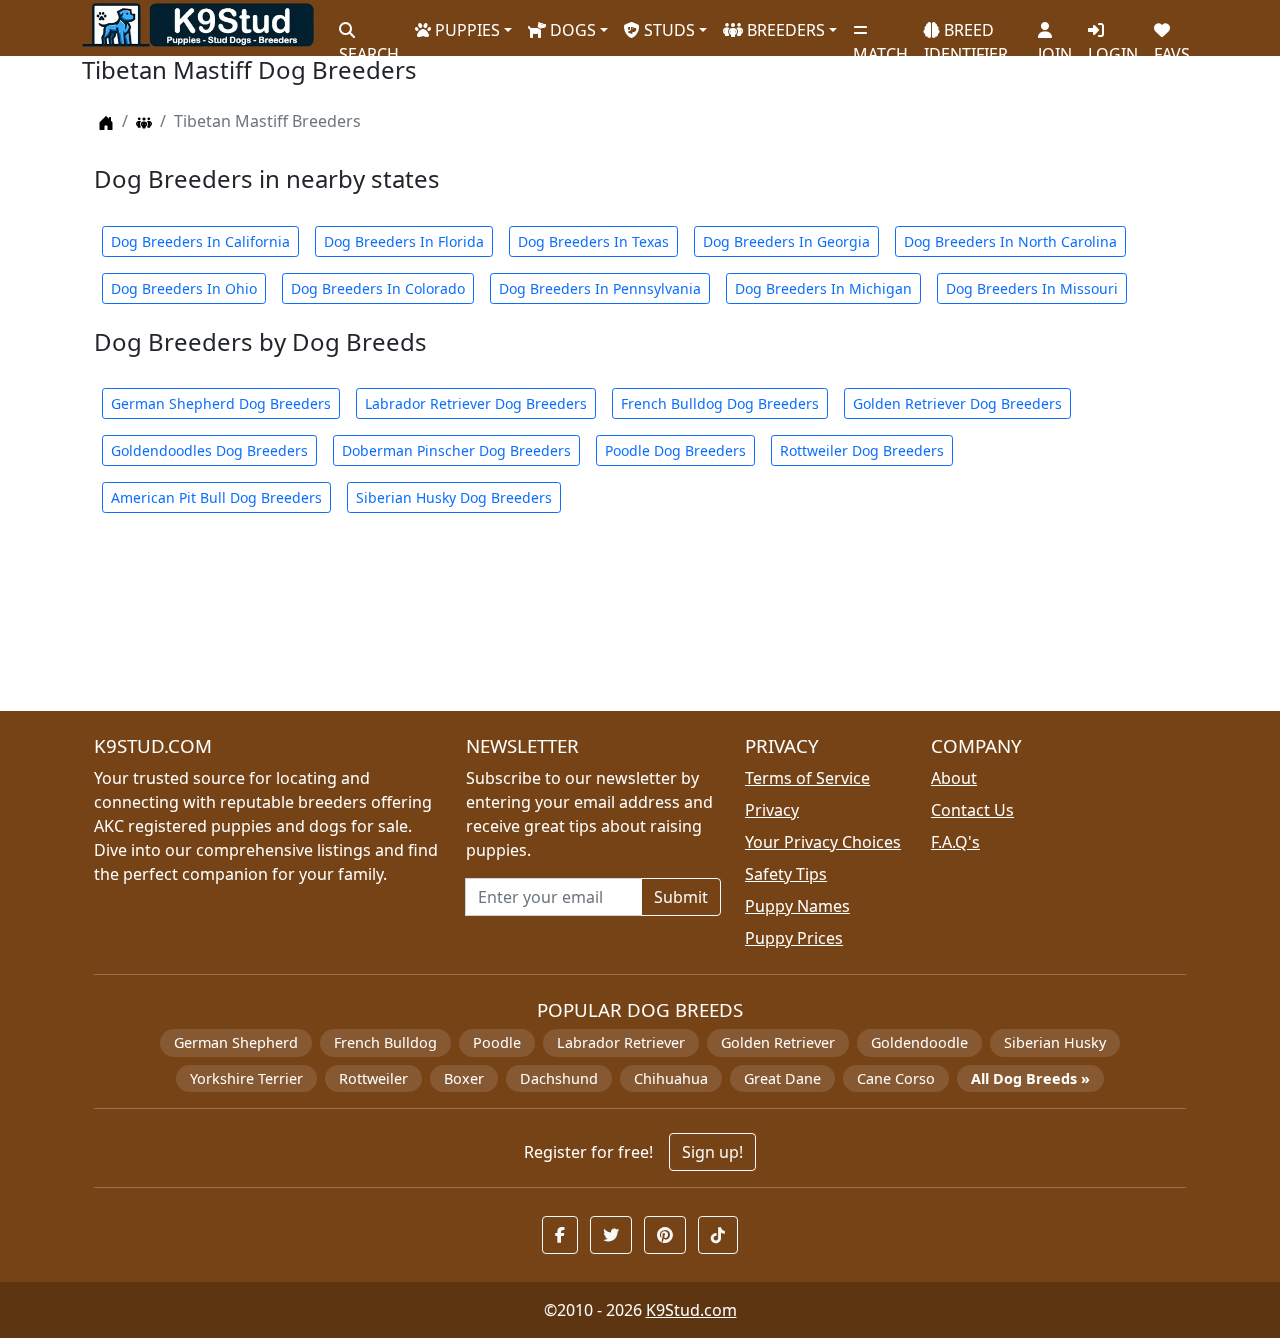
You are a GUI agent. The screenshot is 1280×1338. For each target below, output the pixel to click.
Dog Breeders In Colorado (378, 288)
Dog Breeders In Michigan (823, 288)
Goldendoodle (919, 1042)
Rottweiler (373, 1078)
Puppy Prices (794, 938)
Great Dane (782, 1078)
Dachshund (559, 1078)
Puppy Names (797, 906)
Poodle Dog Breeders (675, 450)
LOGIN (1113, 45)
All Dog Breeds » (1030, 1078)
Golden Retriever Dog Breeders (957, 403)
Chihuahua (671, 1078)
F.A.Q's (955, 842)
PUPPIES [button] (465, 30)
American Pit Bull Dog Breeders (216, 497)
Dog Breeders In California (200, 241)
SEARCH (369, 45)
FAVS (1172, 45)
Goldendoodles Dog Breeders (209, 450)
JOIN (1055, 45)
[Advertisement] (640, 624)
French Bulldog (385, 1042)
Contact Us (972, 810)
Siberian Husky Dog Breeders (454, 497)
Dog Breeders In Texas (593, 241)
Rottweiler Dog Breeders (862, 450)
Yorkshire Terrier (246, 1078)
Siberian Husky (1055, 1042)
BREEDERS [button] (784, 30)
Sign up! (712, 1152)
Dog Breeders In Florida (404, 241)
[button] (560, 1235)
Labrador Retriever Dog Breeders (476, 403)
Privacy (772, 810)
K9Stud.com (691, 1310)
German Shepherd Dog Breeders (221, 403)
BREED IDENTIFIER (966, 33)
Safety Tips (786, 874)
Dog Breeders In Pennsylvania (600, 288)
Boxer (464, 1078)
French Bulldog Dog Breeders (720, 403)
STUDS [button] (667, 30)
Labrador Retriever (621, 1042)
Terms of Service (807, 778)
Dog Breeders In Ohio (184, 288)
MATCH (880, 45)
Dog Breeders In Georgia (786, 241)
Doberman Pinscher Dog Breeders (456, 450)
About (954, 778)
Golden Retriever (778, 1042)
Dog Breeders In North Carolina (1010, 241)
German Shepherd (236, 1042)
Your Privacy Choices (823, 842)
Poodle (497, 1042)
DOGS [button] (571, 30)
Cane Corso (896, 1078)
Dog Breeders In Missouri (1032, 288)
